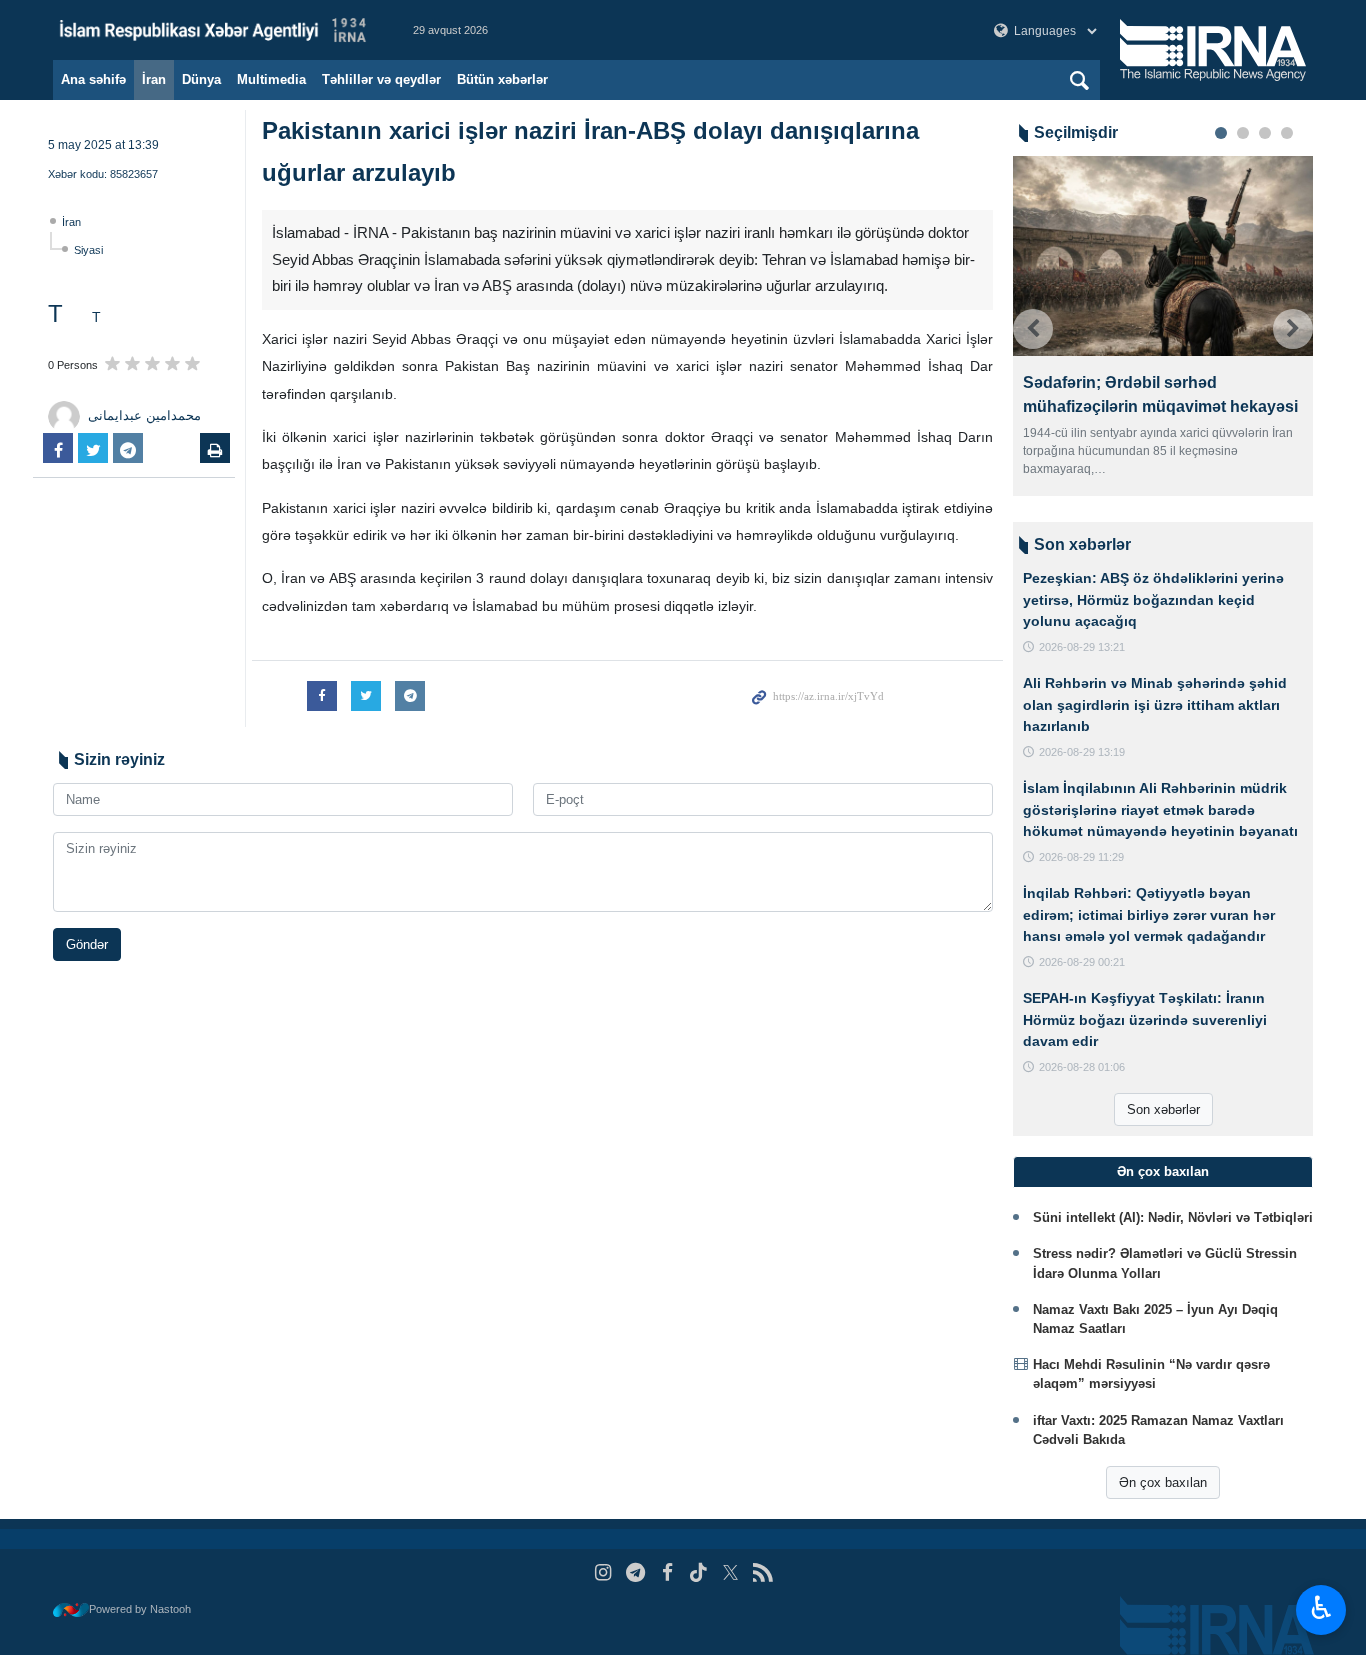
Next (1293, 329)
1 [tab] (1221, 133)
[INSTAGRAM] (603, 1572)
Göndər (87, 944)
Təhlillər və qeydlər (381, 79)
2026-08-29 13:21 (1082, 647)
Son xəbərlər (1163, 1109)
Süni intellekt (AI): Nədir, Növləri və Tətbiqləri (1173, 1217)
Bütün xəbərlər (502, 79)
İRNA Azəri (213, 30)
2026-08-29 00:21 (1082, 962)
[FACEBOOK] (667, 1572)
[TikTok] (699, 1572)
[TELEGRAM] (635, 1572)
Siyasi (88, 250)
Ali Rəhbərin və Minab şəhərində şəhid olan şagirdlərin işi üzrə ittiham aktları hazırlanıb (1155, 704)
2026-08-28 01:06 (1082, 1067)
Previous (1033, 329)
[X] (730, 1572)
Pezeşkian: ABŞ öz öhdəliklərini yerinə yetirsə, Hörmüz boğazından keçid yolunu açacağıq (1153, 599)
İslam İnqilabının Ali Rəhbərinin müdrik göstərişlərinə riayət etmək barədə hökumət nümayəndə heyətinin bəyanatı (1160, 809)
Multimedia (271, 79)
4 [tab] (1287, 133)
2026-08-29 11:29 (1081, 857)
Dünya (201, 79)
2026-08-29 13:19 (1082, 752)
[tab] (1163, 1172)
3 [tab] (1265, 133)
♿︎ (1321, 1608)
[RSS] (762, 1572)
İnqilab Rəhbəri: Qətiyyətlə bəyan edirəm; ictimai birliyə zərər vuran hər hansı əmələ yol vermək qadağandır (1149, 914)
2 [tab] (1243, 133)
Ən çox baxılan (1163, 1482)
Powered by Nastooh (140, 1609)
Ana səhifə (93, 79)
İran (154, 79)
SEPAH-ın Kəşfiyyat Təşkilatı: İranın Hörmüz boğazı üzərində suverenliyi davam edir (1145, 1019)
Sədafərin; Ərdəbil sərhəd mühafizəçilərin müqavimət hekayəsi (1049, 394)
